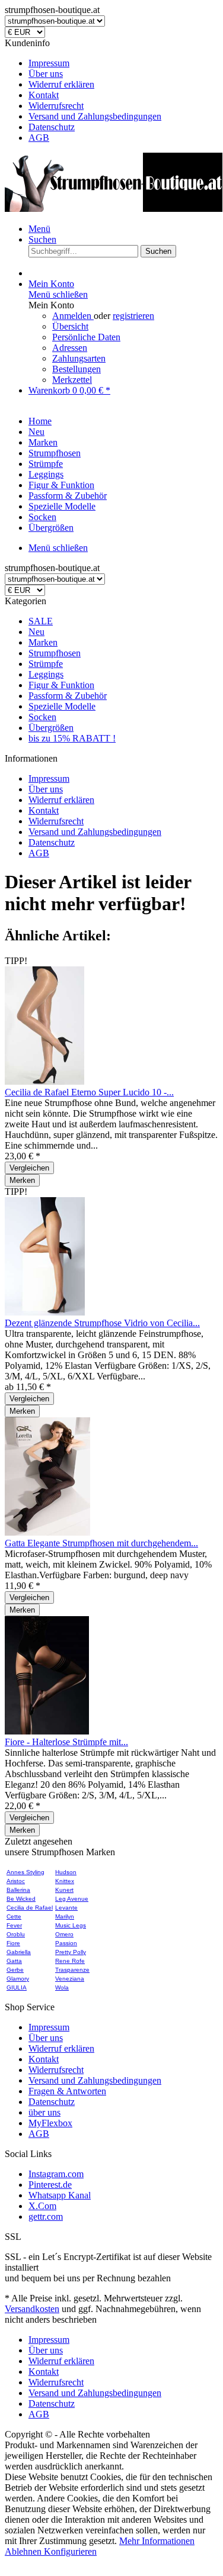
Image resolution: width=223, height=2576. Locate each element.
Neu (36, 632)
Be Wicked (21, 1899)
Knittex (65, 1881)
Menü (39, 229)
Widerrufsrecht (56, 106)
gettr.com (46, 2216)
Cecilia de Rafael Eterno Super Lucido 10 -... (89, 1092)
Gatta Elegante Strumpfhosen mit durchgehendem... (101, 1543)
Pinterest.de (50, 2185)
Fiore (13, 1943)
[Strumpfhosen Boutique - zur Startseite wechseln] (114, 209)
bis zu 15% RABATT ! (72, 738)
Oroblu (16, 1934)
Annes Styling (26, 1872)
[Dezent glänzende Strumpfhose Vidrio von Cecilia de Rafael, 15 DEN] (45, 1312)
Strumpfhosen (55, 653)
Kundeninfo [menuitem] (83, 90)
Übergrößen (51, 728)
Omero (64, 1934)
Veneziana (70, 1979)
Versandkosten (32, 2309)
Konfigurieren (70, 2551)
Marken (43, 642)
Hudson (66, 1872)
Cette (14, 1916)
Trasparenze (72, 1970)
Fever (14, 1925)
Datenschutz (52, 127)
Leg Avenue (72, 1899)
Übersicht (70, 326)
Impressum (49, 63)
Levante (66, 1908)
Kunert (64, 1890)
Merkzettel (72, 380)
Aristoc (16, 1881)
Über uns (46, 74)
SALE (41, 621)
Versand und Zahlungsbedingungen (95, 116)
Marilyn (65, 1916)
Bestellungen (77, 369)
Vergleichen (29, 1168)
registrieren (133, 316)
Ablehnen (24, 2551)
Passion (66, 1943)
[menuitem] (123, 63)
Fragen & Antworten (67, 2091)
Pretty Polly (71, 1952)
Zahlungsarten (79, 358)
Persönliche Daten (86, 337)
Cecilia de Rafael (30, 1908)
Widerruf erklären (61, 84)
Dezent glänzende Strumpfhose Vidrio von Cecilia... (102, 1323)
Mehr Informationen (157, 2541)
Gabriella (19, 1952)
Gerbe (15, 1970)
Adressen (70, 348)
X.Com (42, 2206)
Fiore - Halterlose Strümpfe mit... (66, 1742)
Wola (62, 1987)
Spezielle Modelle (62, 706)
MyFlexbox (50, 2123)
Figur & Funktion (61, 685)
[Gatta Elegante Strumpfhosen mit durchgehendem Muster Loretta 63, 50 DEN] (47, 1532)
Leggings (46, 674)
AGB (39, 138)
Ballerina (18, 1890)
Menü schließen (58, 294)
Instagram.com (56, 2174)
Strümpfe (46, 664)
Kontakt (44, 95)
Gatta (14, 1961)
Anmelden (73, 316)
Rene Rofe (70, 1961)
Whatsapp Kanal (60, 2195)
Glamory (18, 1979)
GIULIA (17, 1987)
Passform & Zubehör (68, 696)
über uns (44, 2112)
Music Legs (71, 1925)
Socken (42, 717)
